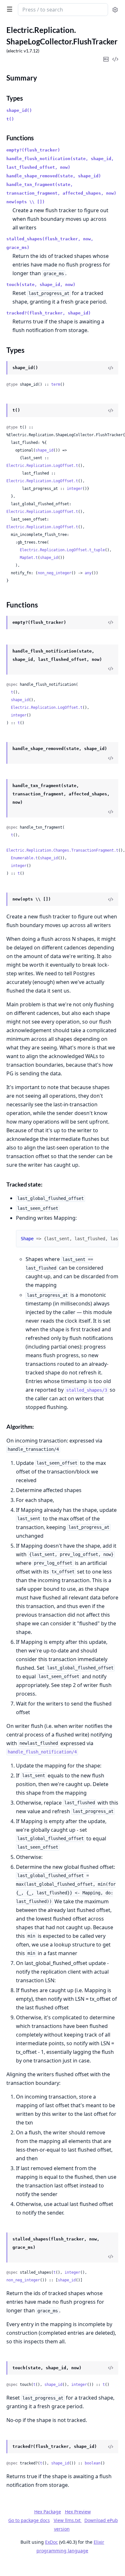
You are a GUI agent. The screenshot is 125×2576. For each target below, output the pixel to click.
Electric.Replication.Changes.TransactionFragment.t (62, 850)
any (88, 573)
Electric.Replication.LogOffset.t (42, 466)
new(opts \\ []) (26, 202)
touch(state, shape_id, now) (41, 285)
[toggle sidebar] (8, 9)
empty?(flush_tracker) (33, 150)
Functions (20, 138)
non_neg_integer (55, 573)
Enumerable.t (24, 858)
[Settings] (115, 10)
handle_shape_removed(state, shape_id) (54, 176)
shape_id (44, 450)
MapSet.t (29, 558)
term (56, 384)
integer (75, 489)
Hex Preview (78, 2512)
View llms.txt (68, 2520)
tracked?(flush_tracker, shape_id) (49, 313)
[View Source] (111, 368)
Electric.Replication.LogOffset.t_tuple (62, 550)
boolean (93, 2463)
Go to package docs (29, 2520)
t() (10, 119)
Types (15, 98)
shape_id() (19, 110)
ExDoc (51, 2542)
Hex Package (48, 2512)
